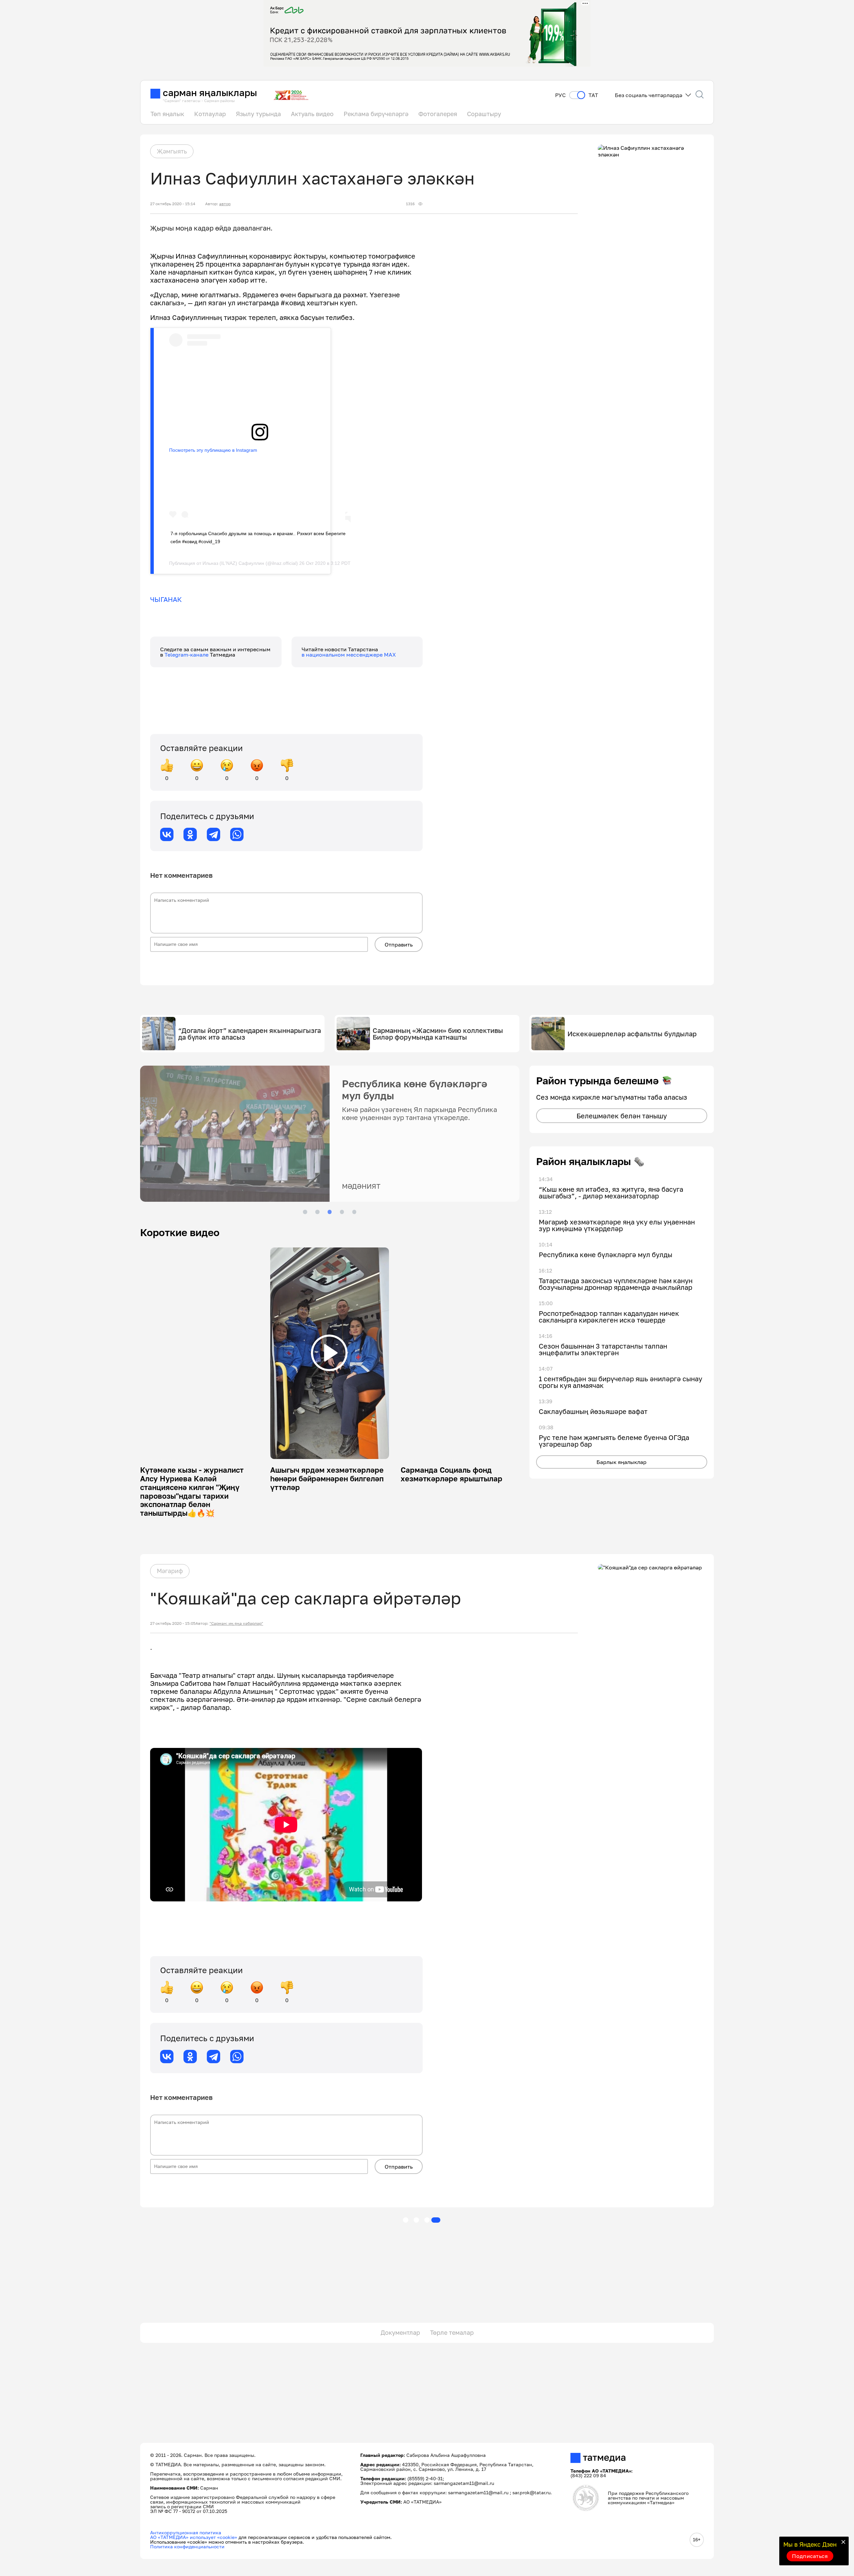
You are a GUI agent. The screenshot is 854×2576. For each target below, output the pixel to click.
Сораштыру (484, 114)
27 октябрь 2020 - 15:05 (173, 1623)
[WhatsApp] (237, 834)
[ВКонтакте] (167, 834)
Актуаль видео (312, 114)
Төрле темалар (452, 2332)
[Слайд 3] (330, 1212)
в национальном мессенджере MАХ (349, 655)
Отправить (399, 945)
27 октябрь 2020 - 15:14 (173, 204)
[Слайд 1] (305, 1212)
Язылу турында (258, 114)
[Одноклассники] (190, 834)
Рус (560, 95)
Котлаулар (210, 114)
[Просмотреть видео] (329, 1353)
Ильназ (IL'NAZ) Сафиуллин (233, 563)
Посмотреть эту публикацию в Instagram (213, 450)
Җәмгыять (172, 151)
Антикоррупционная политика (186, 2532)
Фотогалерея (438, 114)
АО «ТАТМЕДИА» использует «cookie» (194, 2537)
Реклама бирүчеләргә (376, 114)
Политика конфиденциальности (187, 2546)
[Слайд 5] (354, 1212)
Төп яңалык (167, 114)
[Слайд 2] (317, 1212)
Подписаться (810, 2556)
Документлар (400, 2332)
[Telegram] (213, 834)
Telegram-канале (187, 655)
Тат (593, 95)
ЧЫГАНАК (166, 599)
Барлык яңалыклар (621, 1462)
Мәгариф (170, 1571)
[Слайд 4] (342, 1212)
